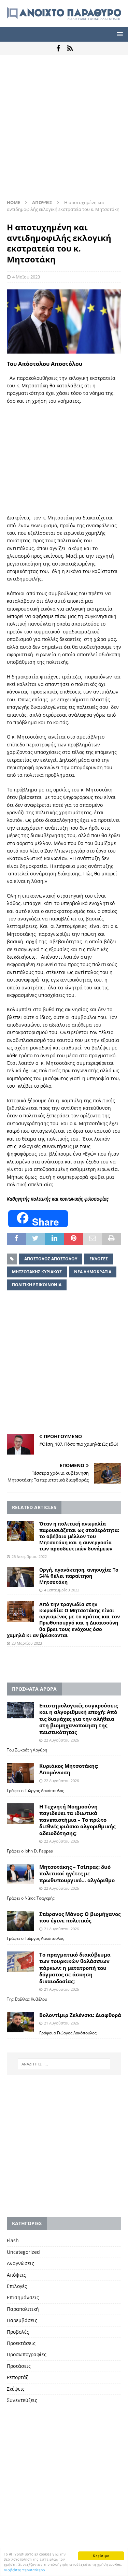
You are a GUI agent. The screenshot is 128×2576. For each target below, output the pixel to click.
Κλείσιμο (101, 2556)
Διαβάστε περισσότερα (25, 2570)
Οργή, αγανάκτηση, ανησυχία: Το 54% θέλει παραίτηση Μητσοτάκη (79, 1576)
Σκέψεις (16, 2389)
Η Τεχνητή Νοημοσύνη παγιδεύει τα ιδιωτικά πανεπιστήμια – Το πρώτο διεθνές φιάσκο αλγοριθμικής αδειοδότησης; (77, 1820)
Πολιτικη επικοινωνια (37, 1285)
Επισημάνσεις (23, 2297)
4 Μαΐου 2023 (26, 277)
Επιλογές (17, 2286)
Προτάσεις (19, 2366)
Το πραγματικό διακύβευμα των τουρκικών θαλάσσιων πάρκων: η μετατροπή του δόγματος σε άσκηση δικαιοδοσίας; (75, 1968)
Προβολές (18, 2332)
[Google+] (70, 48)
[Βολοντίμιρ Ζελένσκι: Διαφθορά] (20, 2022)
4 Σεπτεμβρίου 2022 (62, 1590)
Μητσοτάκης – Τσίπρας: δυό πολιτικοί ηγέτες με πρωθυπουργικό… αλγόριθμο (77, 1873)
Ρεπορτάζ (18, 2377)
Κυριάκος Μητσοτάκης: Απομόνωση (69, 1769)
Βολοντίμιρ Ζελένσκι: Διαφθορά (80, 2015)
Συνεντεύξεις (22, 2400)
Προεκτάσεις (21, 2343)
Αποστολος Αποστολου (51, 1259)
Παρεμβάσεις (22, 2320)
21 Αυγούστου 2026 (61, 1929)
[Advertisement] (64, 130)
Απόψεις (16, 2275)
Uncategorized (23, 2252)
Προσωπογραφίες (27, 2354)
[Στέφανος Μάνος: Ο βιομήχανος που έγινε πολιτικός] (20, 1921)
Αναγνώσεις (20, 2263)
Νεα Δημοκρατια (93, 1272)
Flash (13, 2240)
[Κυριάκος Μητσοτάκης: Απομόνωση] (20, 1773)
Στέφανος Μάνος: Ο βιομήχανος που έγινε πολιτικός (80, 1917)
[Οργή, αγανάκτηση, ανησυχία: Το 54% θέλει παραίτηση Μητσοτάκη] (20, 1577)
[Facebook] (58, 48)
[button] (119, 34)
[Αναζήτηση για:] (64, 2064)
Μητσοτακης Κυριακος (37, 1272)
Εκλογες (99, 1259)
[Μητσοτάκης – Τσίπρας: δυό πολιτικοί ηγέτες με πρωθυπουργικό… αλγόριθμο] (20, 1874)
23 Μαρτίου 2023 (27, 1643)
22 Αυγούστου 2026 (61, 1740)
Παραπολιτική (23, 2309)
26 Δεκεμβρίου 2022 (29, 1556)
